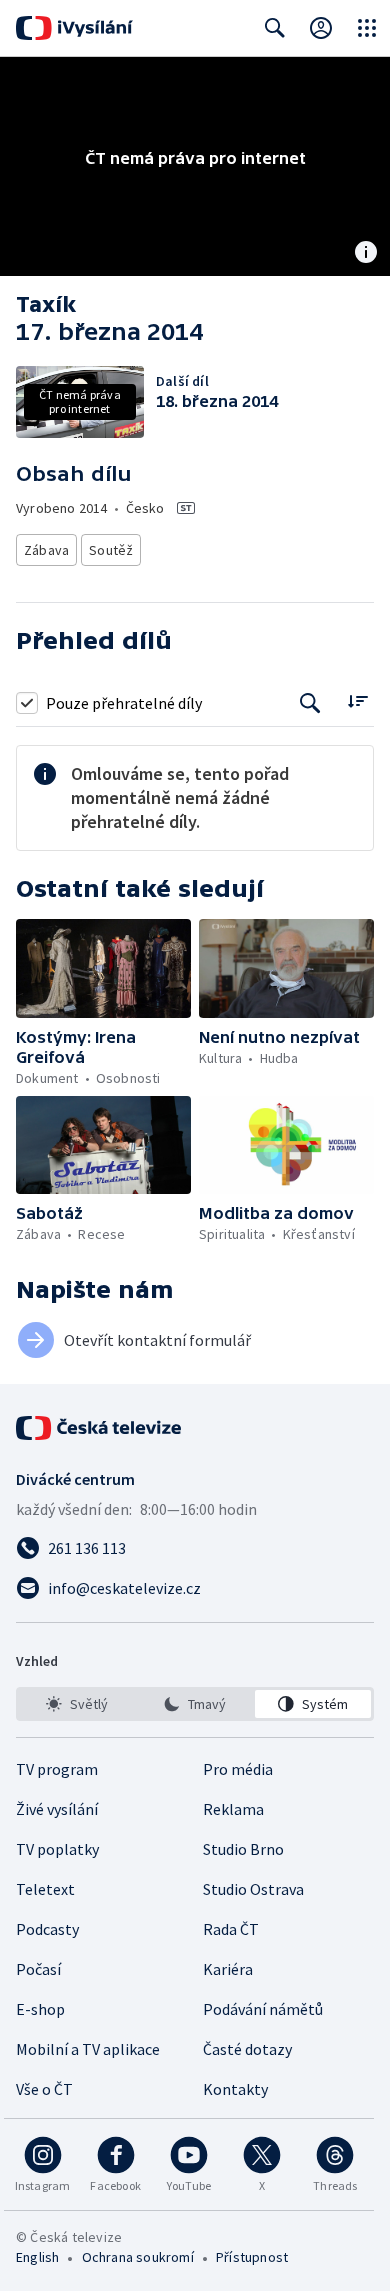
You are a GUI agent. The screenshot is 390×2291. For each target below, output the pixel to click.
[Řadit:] (357, 700)
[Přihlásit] (321, 28)
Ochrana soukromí (138, 2257)
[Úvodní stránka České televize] (100, 1428)
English (37, 2257)
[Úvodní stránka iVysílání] (74, 28)
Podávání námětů (263, 2009)
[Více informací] (366, 254)
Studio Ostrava (253, 1889)
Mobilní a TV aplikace (88, 2049)
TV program (57, 1769)
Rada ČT (231, 1929)
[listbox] (195, 1704)
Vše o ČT (44, 2089)
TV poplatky (57, 1849)
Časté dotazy (247, 2049)
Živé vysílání (57, 1809)
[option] (77, 1704)
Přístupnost (252, 2257)
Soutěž (111, 550)
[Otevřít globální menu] (367, 28)
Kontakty (235, 2089)
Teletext (45, 1889)
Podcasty (47, 1929)
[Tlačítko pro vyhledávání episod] (310, 702)
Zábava (46, 550)
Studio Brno (243, 1849)
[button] (103, 968)
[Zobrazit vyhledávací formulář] (275, 28)
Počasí (38, 1969)
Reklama (233, 1809)
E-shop (40, 2009)
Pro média (238, 1769)
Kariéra (228, 1969)
